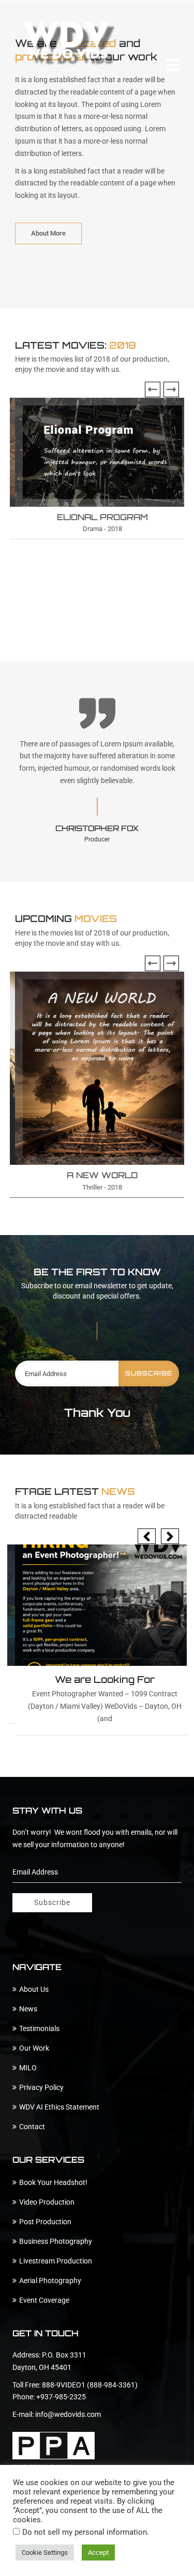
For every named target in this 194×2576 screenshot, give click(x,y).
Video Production (47, 2202)
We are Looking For (105, 1679)
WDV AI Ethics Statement (59, 2107)
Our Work (34, 2048)
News (28, 2009)
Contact (32, 2127)
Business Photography (56, 2241)
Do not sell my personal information (85, 2532)
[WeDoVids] (70, 43)
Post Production (45, 2222)
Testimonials (39, 2028)
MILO (28, 2068)
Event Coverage (44, 2300)
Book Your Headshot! (53, 2182)
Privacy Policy (41, 2087)
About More (48, 233)
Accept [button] (98, 2552)
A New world (86, 1175)
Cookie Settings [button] (45, 2552)
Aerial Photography (50, 2281)
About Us (34, 1989)
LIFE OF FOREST (102, 517)
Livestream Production (56, 2261)
